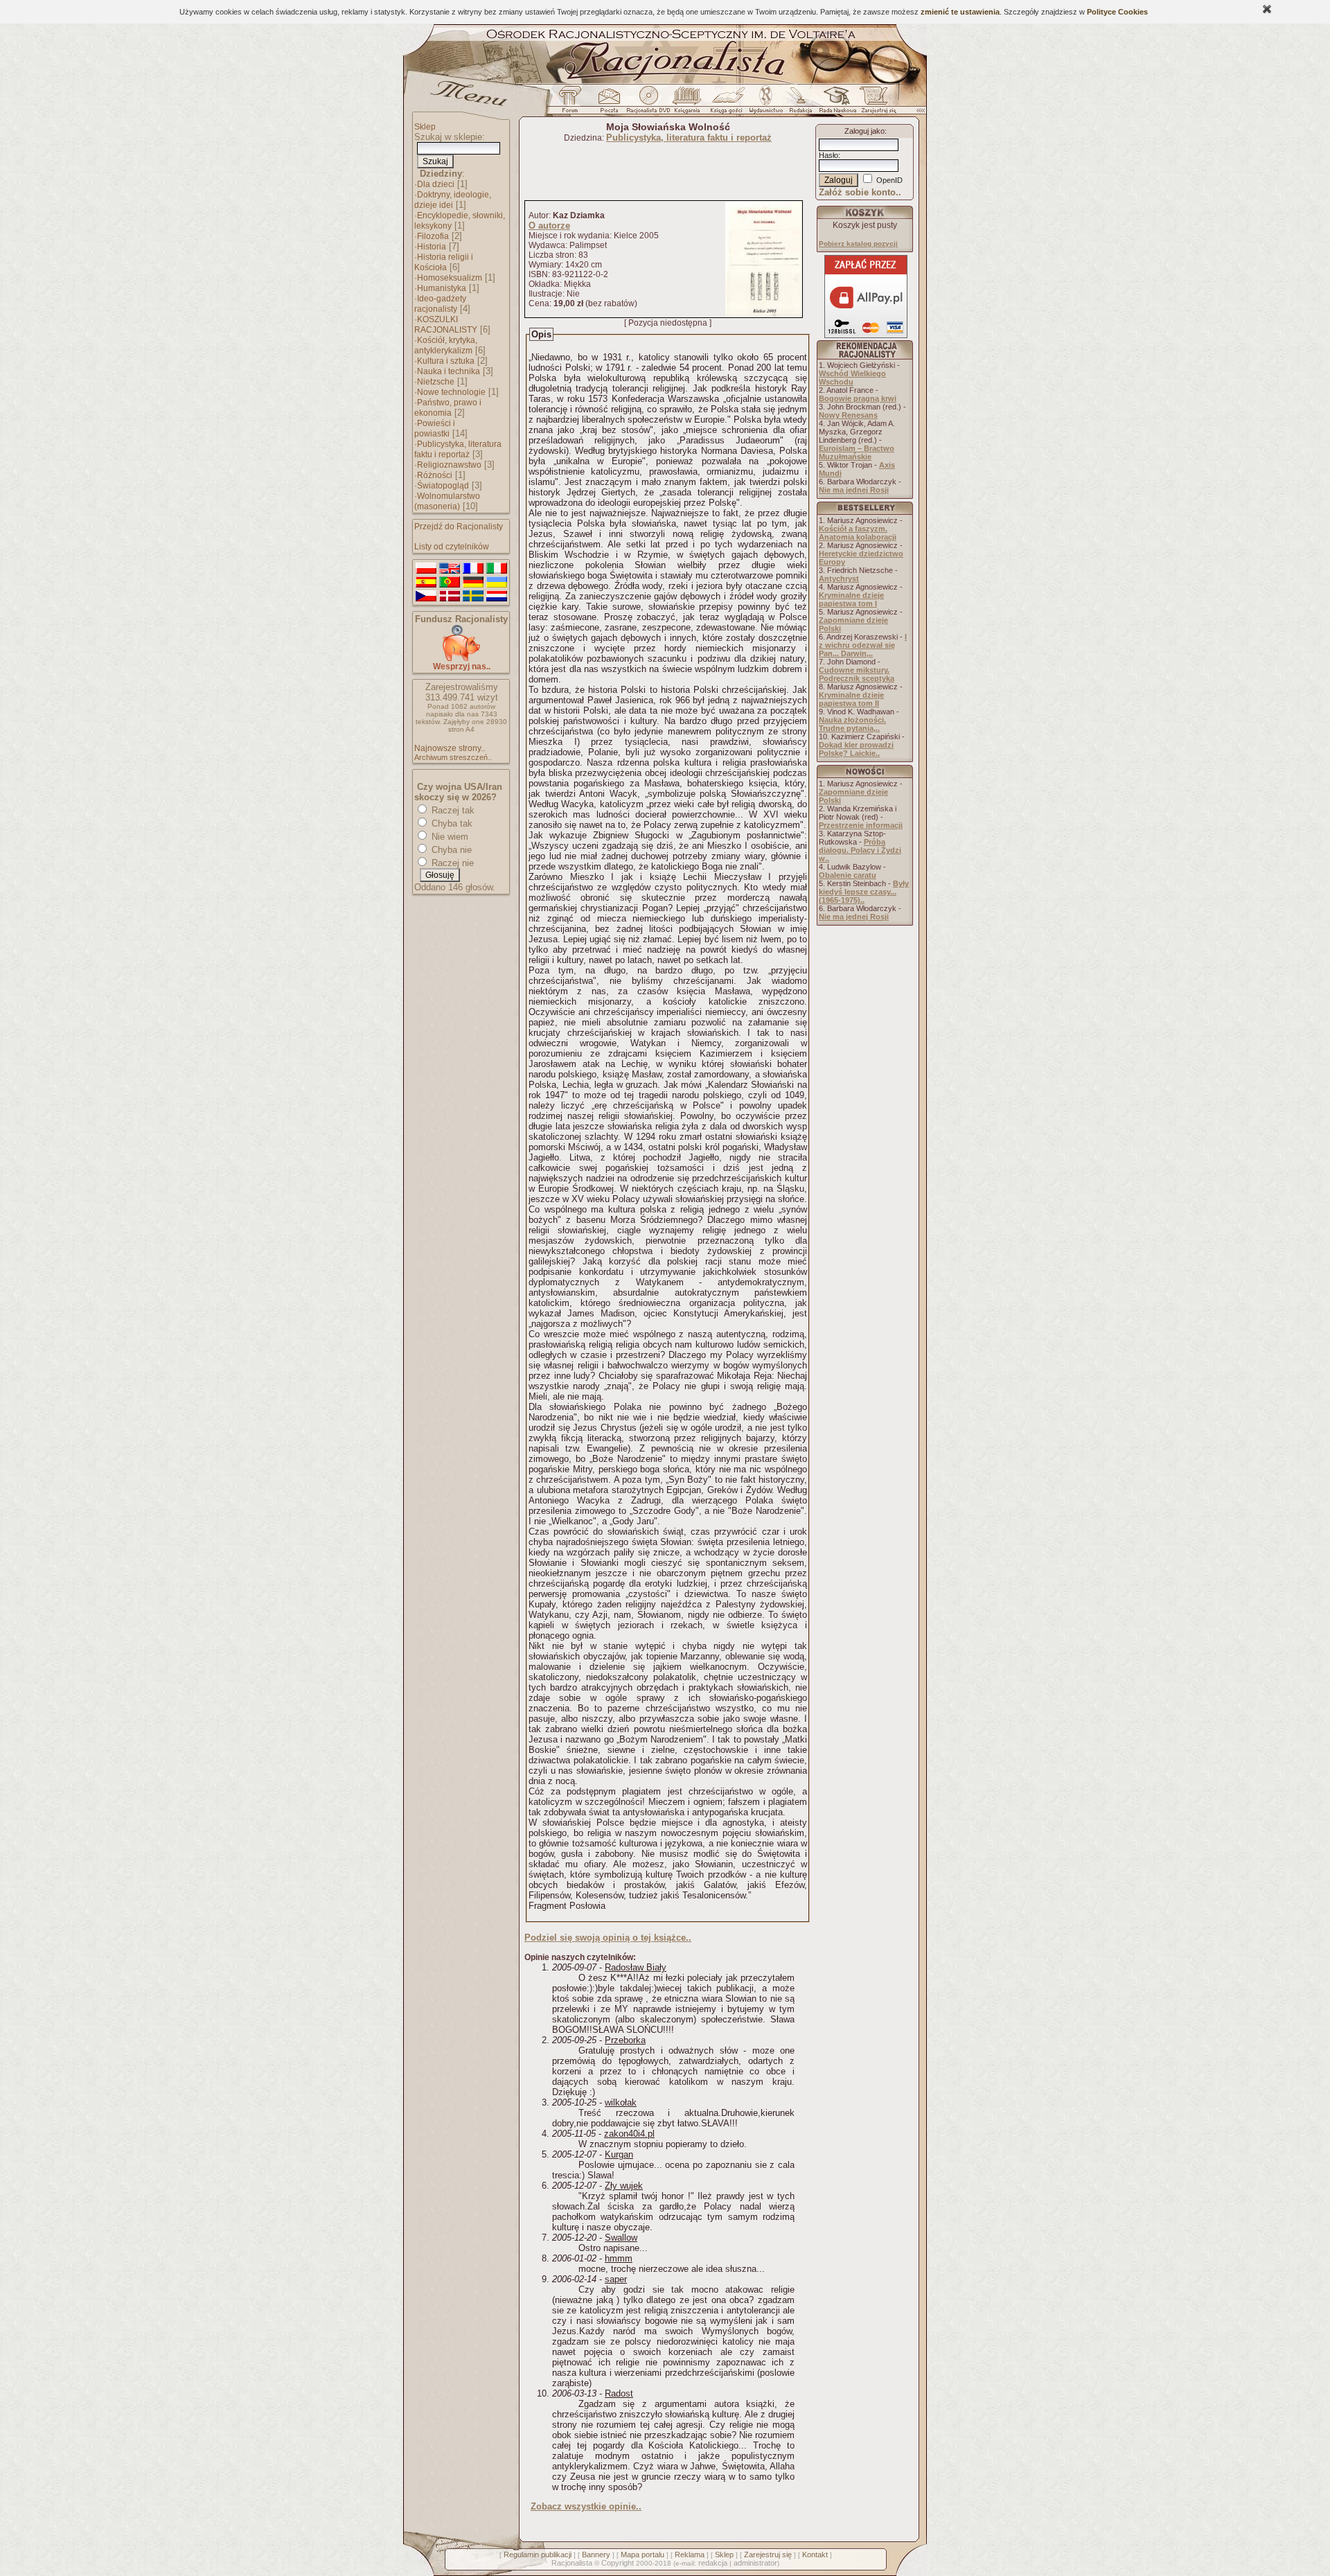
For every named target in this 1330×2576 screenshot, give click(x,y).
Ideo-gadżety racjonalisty (440, 304)
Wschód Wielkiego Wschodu (852, 378)
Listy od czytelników (452, 547)
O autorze (549, 226)
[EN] (450, 569)
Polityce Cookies (1117, 12)
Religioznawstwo (449, 465)
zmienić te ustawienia (960, 12)
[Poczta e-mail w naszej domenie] (609, 103)
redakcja (713, 2563)
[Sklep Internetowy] (688, 103)
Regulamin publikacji (538, 2555)
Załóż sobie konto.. (860, 192)
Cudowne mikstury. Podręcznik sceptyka (857, 674)
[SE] (473, 597)
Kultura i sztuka (446, 361)
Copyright (618, 2563)
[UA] (497, 583)
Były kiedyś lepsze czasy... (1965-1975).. (864, 892)
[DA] (450, 597)
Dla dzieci (436, 184)
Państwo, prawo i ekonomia (448, 408)
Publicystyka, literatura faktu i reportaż (458, 449)
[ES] (426, 583)
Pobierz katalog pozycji (858, 244)
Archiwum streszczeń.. (453, 757)
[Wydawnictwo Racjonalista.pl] (765, 103)
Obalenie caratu (848, 875)
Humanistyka (442, 288)
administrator (755, 2563)
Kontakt (815, 2555)
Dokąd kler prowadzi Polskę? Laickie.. (856, 749)
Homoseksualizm (450, 278)
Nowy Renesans (848, 415)
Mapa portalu (642, 2555)
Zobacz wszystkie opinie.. (586, 2506)
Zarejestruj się (768, 2555)
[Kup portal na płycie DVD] (648, 103)
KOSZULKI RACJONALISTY (446, 325)
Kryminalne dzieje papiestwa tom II (851, 699)
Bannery (596, 2555)
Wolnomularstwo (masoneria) (447, 501)
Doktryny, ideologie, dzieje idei (453, 200)
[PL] (426, 569)
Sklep (425, 127)
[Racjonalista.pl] (665, 82)
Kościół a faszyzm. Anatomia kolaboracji (858, 533)
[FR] (473, 569)
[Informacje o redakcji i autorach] (799, 103)
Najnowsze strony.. (450, 748)
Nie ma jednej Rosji (854, 490)
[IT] (497, 569)
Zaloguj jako (864, 131)
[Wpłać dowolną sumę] (461, 659)
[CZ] (426, 597)
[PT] (450, 583)
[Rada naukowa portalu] (835, 103)
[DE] (473, 583)
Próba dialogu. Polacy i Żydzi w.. (860, 850)
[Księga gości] (729, 103)
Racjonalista (572, 2563)
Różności (435, 475)
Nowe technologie (451, 392)
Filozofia (433, 236)
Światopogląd (443, 486)
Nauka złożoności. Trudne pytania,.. (852, 724)
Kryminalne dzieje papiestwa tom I (851, 599)
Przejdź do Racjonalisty (459, 527)
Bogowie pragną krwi (858, 398)
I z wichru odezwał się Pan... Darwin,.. (863, 645)
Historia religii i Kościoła (444, 262)
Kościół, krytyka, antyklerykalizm (446, 345)
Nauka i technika (449, 371)
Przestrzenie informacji (861, 825)
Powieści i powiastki (435, 429)
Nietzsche (436, 382)
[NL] (497, 597)
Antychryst (839, 579)
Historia (432, 247)
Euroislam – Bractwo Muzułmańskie (857, 452)
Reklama (690, 2555)
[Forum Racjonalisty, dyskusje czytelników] (573, 103)
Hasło (828, 155)
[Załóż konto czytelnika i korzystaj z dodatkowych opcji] (875, 103)
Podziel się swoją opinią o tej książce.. (608, 1938)
